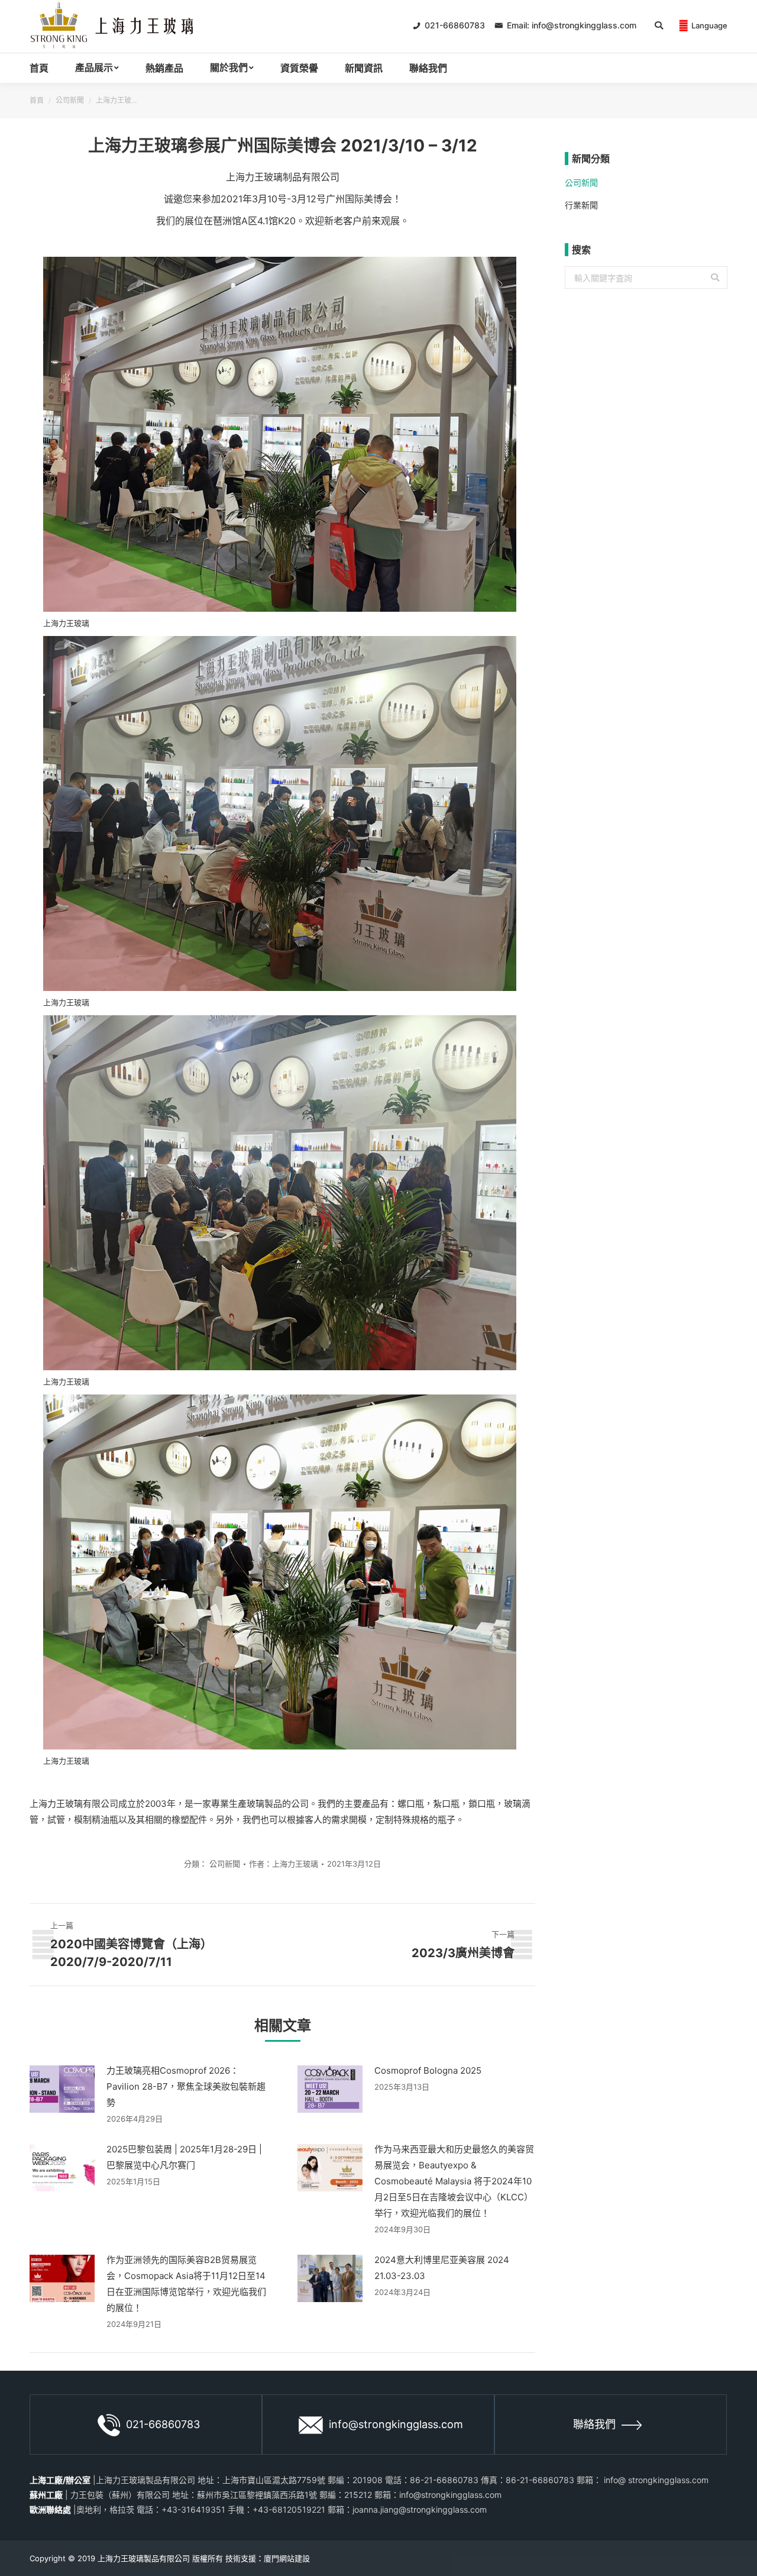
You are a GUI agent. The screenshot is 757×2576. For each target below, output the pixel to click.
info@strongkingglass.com (396, 2424)
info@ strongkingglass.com (655, 2480)
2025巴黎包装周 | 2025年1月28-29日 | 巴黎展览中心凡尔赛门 (184, 2157)
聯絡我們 (594, 2424)
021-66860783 (454, 25)
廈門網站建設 (287, 2558)
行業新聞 (581, 205)
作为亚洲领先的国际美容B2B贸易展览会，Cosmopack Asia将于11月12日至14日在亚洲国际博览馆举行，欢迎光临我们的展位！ (186, 2284)
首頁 (37, 100)
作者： (284, 1864)
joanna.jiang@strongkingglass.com (420, 2509)
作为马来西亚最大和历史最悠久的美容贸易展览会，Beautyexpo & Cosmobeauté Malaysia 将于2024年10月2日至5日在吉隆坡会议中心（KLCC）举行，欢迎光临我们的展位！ (454, 2181)
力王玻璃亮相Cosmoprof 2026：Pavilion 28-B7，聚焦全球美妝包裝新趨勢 (186, 2086)
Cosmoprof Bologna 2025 (428, 2070)
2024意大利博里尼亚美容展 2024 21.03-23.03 (442, 2268)
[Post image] (62, 2089)
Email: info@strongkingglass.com (570, 25)
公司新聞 (70, 100)
